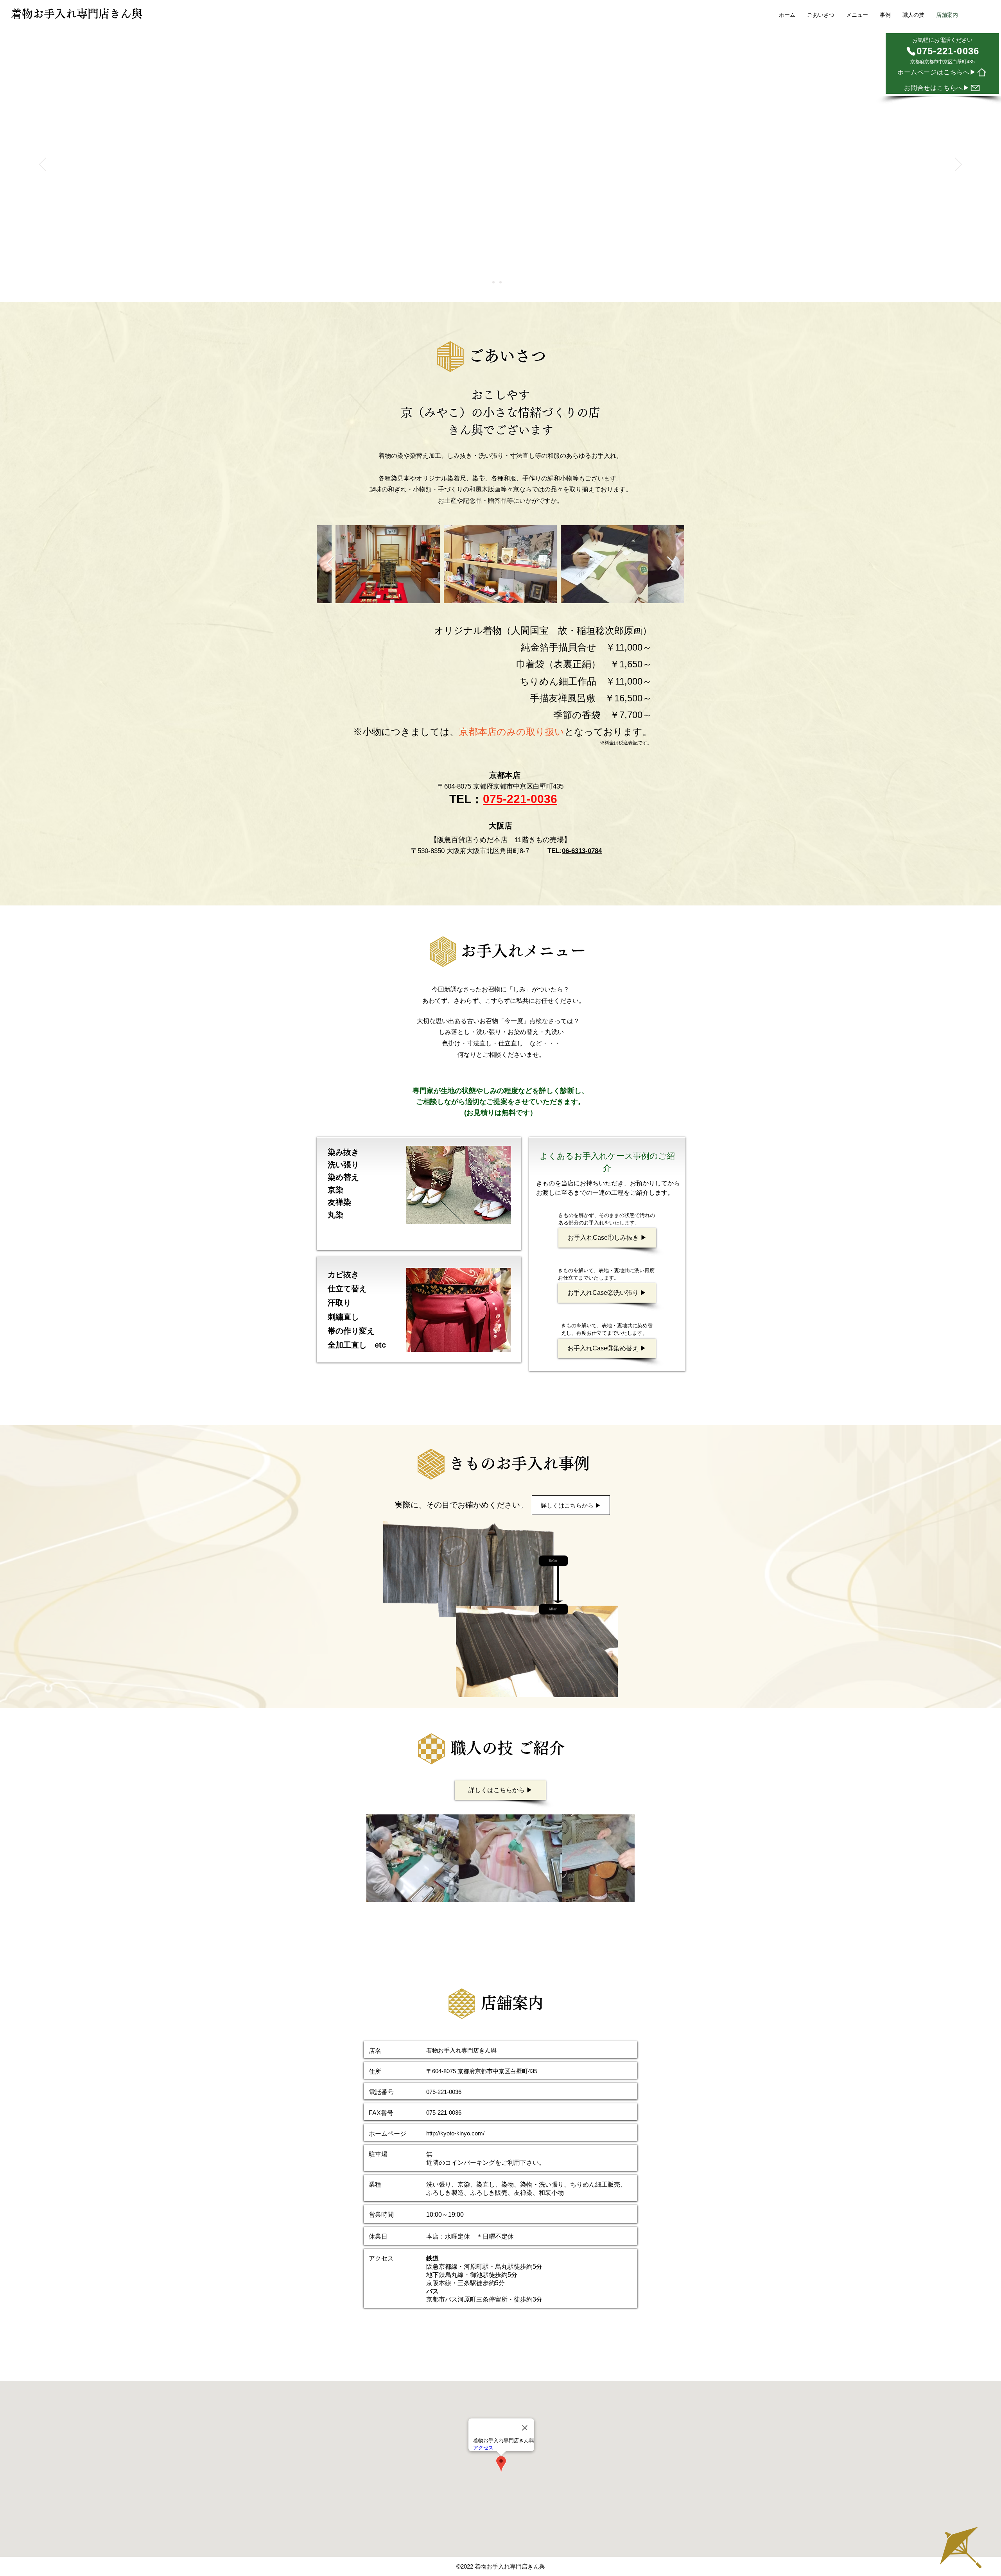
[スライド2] (500, 282)
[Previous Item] (330, 564)
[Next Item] (671, 564)
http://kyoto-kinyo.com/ (455, 2133)
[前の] (43, 165)
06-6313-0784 (582, 851)
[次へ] (958, 165)
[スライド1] (493, 282)
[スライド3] (508, 282)
